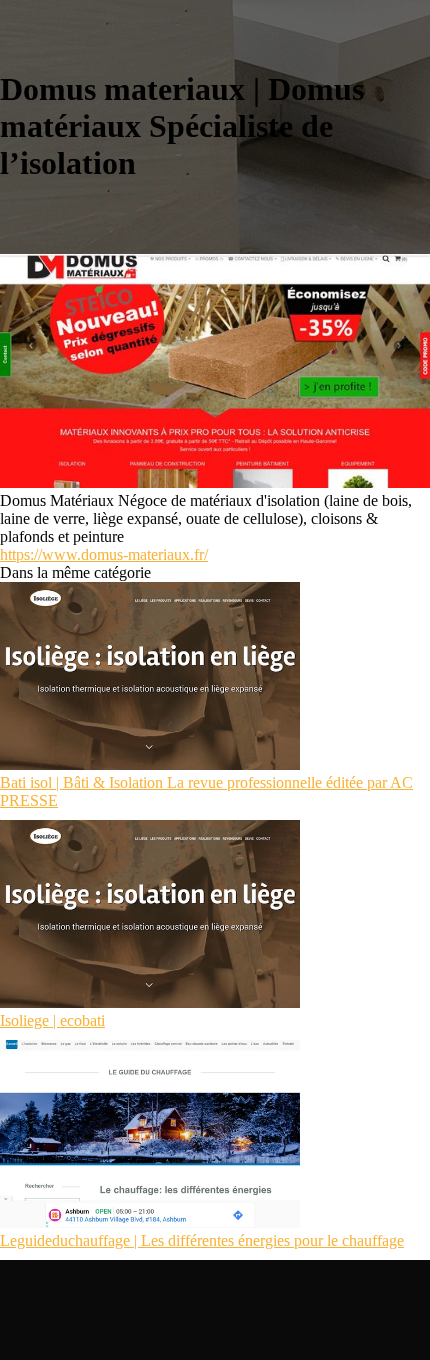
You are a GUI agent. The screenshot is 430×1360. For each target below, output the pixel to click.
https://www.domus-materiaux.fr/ (104, 554)
